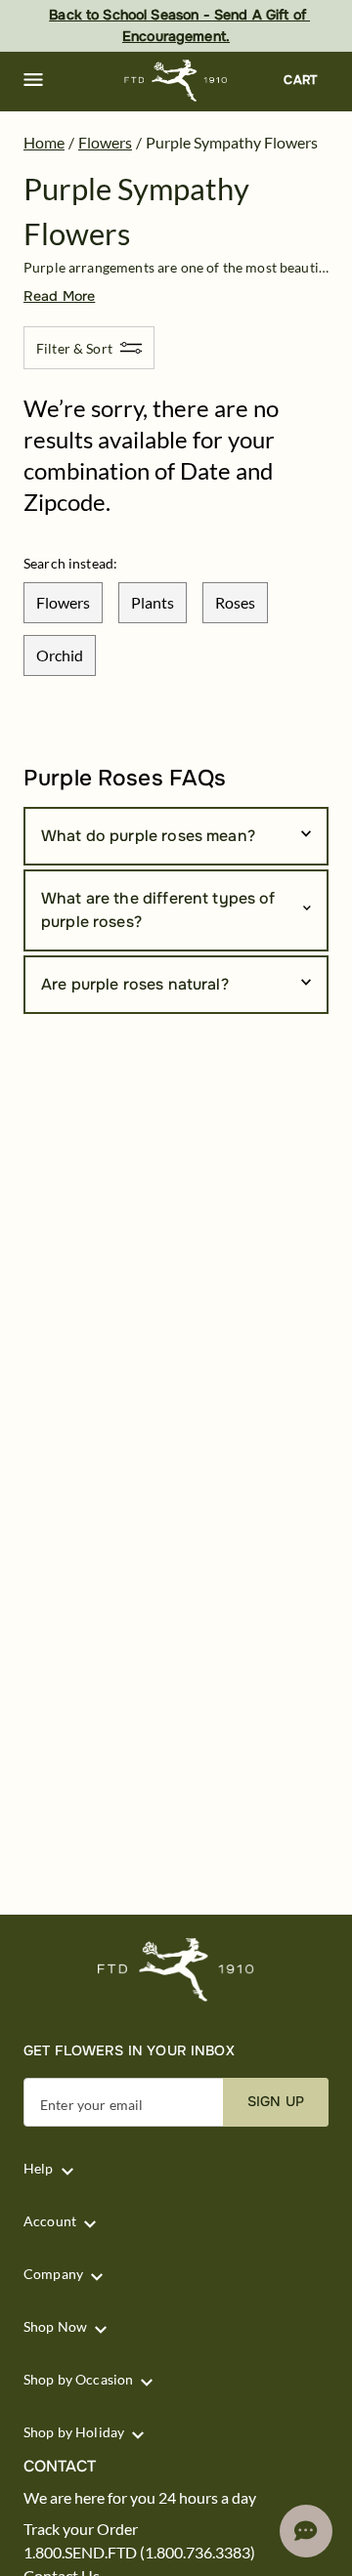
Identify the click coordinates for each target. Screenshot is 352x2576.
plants (153, 602)
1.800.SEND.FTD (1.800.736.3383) (139, 2553)
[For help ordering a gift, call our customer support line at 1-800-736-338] (176, 81)
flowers (63, 602)
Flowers (105, 142)
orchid (60, 655)
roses (235, 602)
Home (44, 142)
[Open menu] (33, 80)
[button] (33, 80)
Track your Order (81, 2529)
